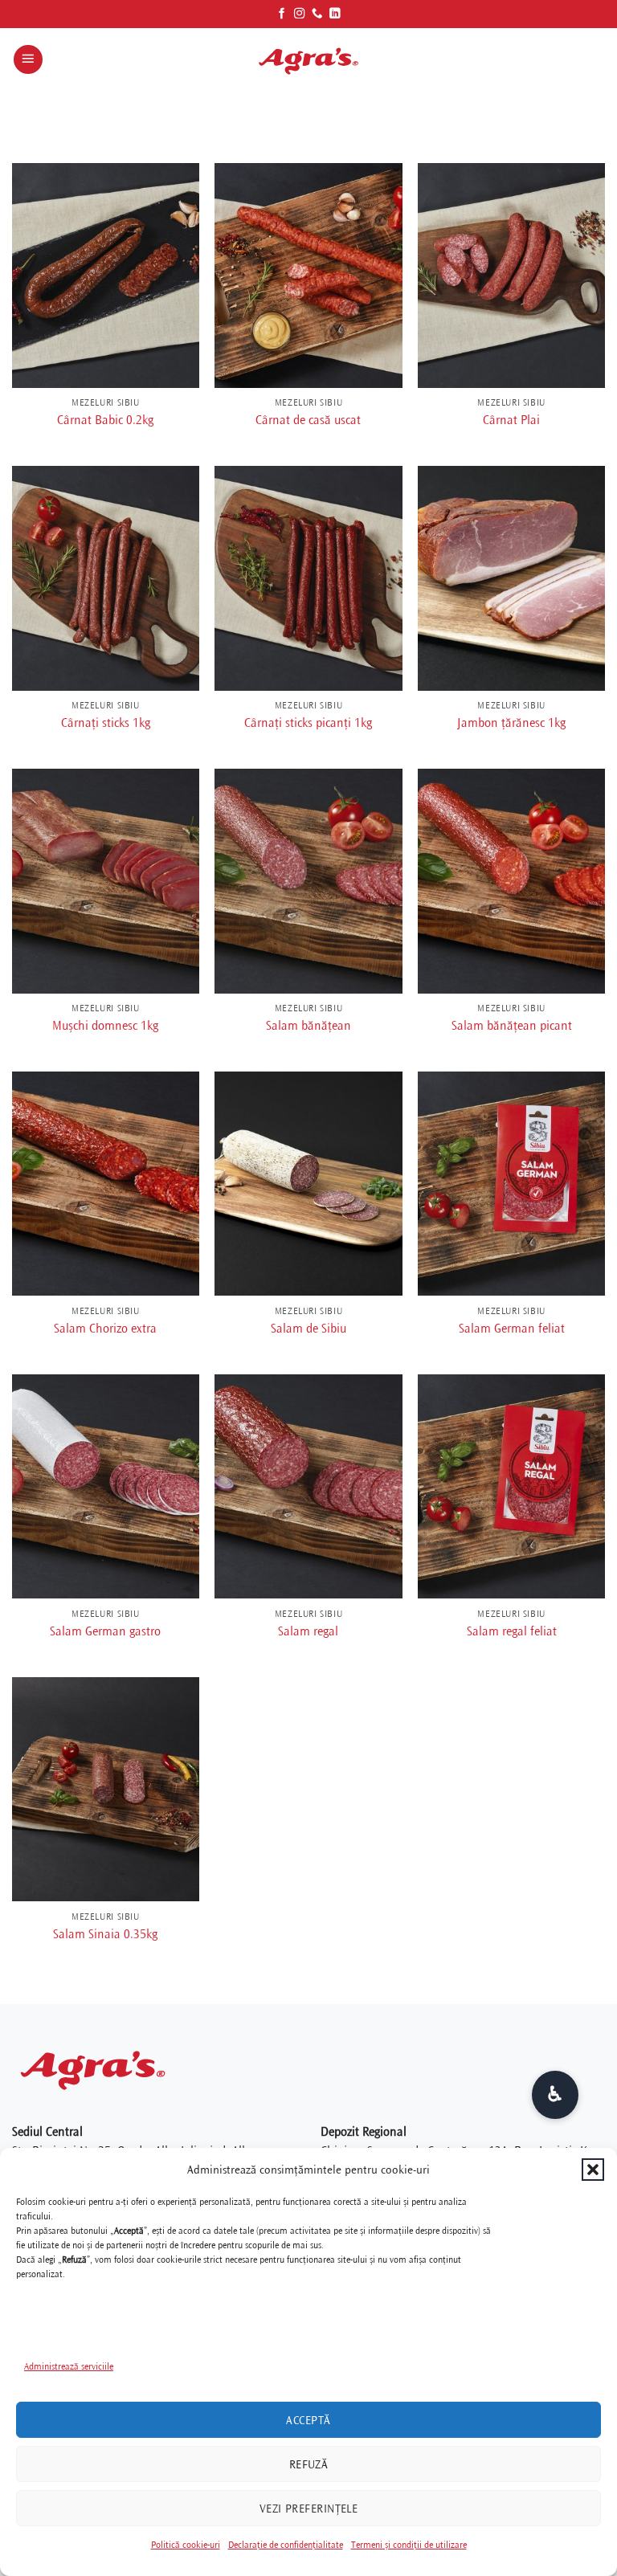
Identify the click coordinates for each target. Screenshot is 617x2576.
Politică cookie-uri (186, 2545)
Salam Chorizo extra (105, 1329)
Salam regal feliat (512, 1631)
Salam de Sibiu (308, 1329)
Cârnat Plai (511, 420)
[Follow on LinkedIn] (335, 14)
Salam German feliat (512, 1329)
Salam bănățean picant (512, 1026)
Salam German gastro (105, 1631)
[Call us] (317, 14)
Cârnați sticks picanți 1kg (308, 723)
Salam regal (308, 1631)
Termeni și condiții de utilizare (409, 2545)
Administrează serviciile (69, 2367)
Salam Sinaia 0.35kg (105, 1934)
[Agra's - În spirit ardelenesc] (308, 59)
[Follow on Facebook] (282, 14)
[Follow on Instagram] (300, 14)
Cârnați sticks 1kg (106, 723)
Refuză (309, 2464)
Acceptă (308, 2420)
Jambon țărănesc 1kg (511, 723)
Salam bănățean (308, 1026)
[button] (593, 2170)
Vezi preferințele (309, 2509)
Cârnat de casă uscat (308, 420)
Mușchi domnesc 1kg (105, 1026)
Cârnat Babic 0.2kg (105, 420)
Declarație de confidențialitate (286, 2545)
